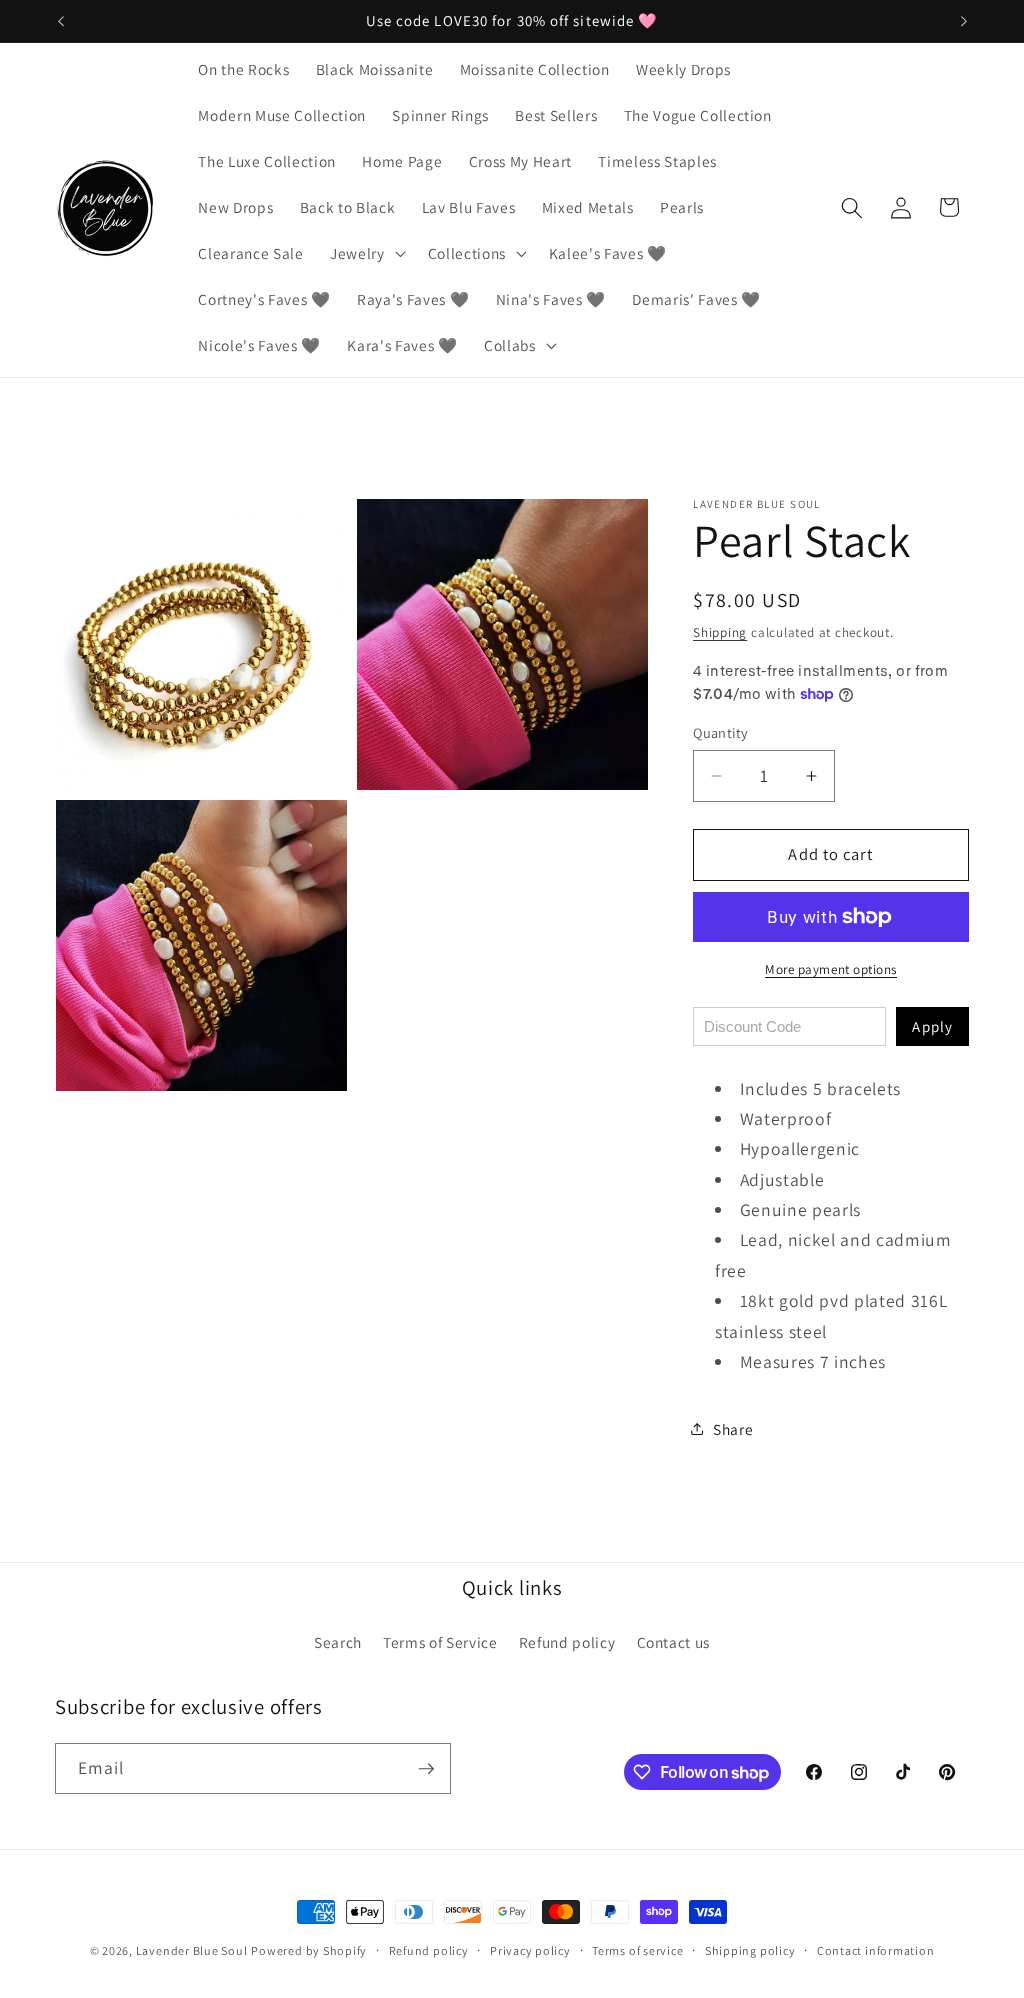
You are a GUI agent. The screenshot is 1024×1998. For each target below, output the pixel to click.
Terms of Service (440, 1642)
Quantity (721, 732)
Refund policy (567, 1642)
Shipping (720, 632)
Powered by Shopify (309, 1950)
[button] (366, 254)
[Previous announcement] (61, 21)
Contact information (876, 1950)
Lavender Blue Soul (192, 1950)
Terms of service (637, 1950)
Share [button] (733, 1429)
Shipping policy (750, 1950)
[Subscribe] (426, 1769)
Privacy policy (530, 1950)
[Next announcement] (964, 21)
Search (338, 1642)
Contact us (674, 1642)
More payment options (831, 969)
